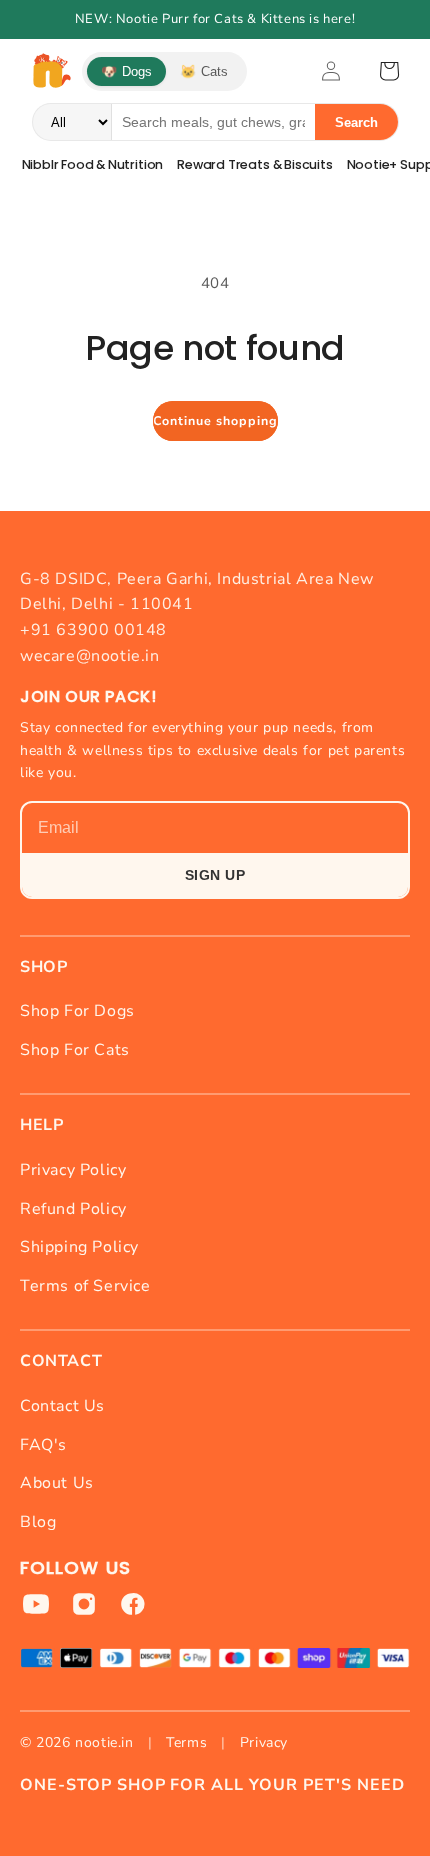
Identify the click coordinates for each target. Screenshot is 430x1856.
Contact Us (62, 1406)
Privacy (264, 1742)
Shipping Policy (79, 1247)
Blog (38, 1522)
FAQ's (43, 1445)
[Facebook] (132, 1604)
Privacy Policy (73, 1170)
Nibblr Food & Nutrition (93, 164)
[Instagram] (84, 1604)
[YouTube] (36, 1604)
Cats (204, 71)
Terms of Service (85, 1286)
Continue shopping (215, 420)
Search (356, 122)
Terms (186, 1742)
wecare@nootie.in (90, 656)
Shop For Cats (75, 1050)
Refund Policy (73, 1209)
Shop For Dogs (77, 1011)
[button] (389, 71)
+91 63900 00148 (93, 630)
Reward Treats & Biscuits (254, 164)
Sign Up (215, 875)
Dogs (126, 71)
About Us (57, 1483)
